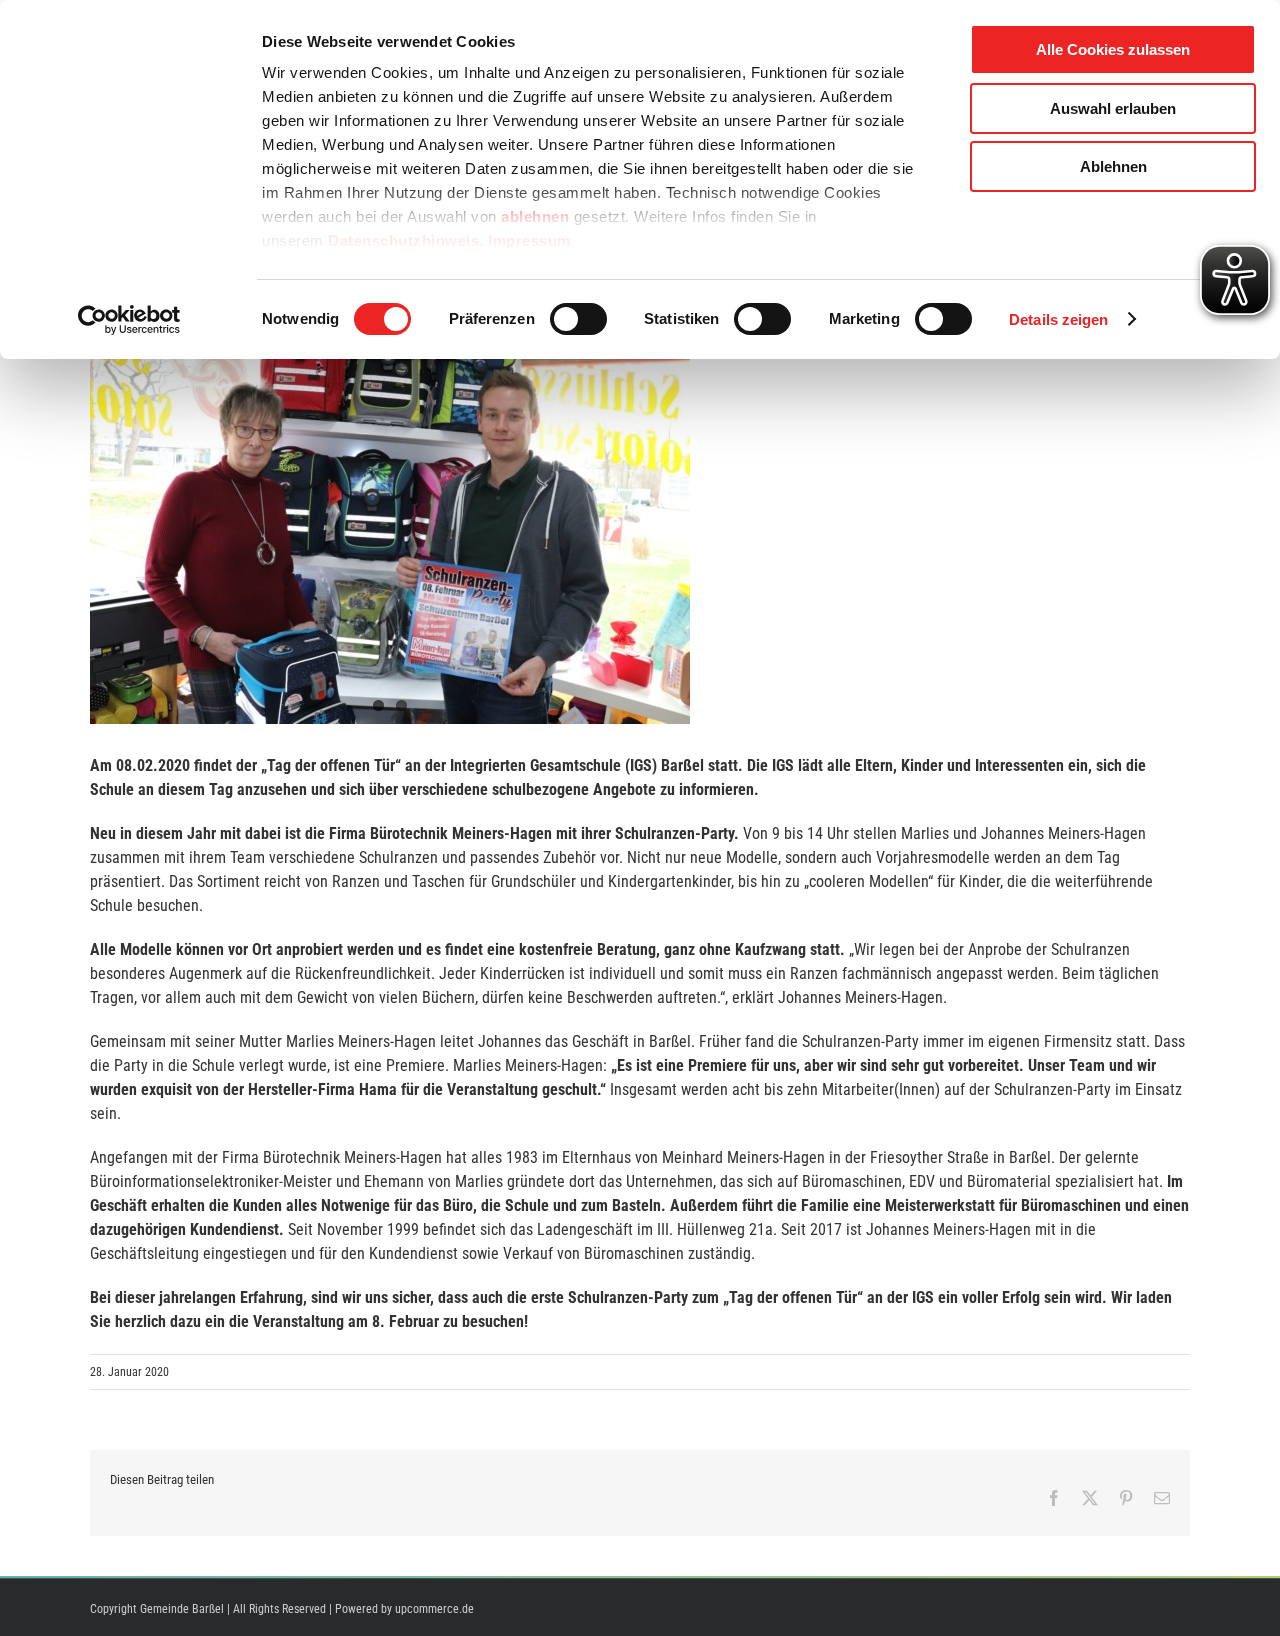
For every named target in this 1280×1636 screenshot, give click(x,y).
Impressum (529, 240)
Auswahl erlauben (1113, 108)
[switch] (578, 319)
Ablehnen (1113, 166)
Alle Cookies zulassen (1113, 49)
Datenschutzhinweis (403, 240)
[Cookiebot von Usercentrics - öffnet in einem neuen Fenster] (129, 320)
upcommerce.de (434, 1609)
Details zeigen (1058, 319)
